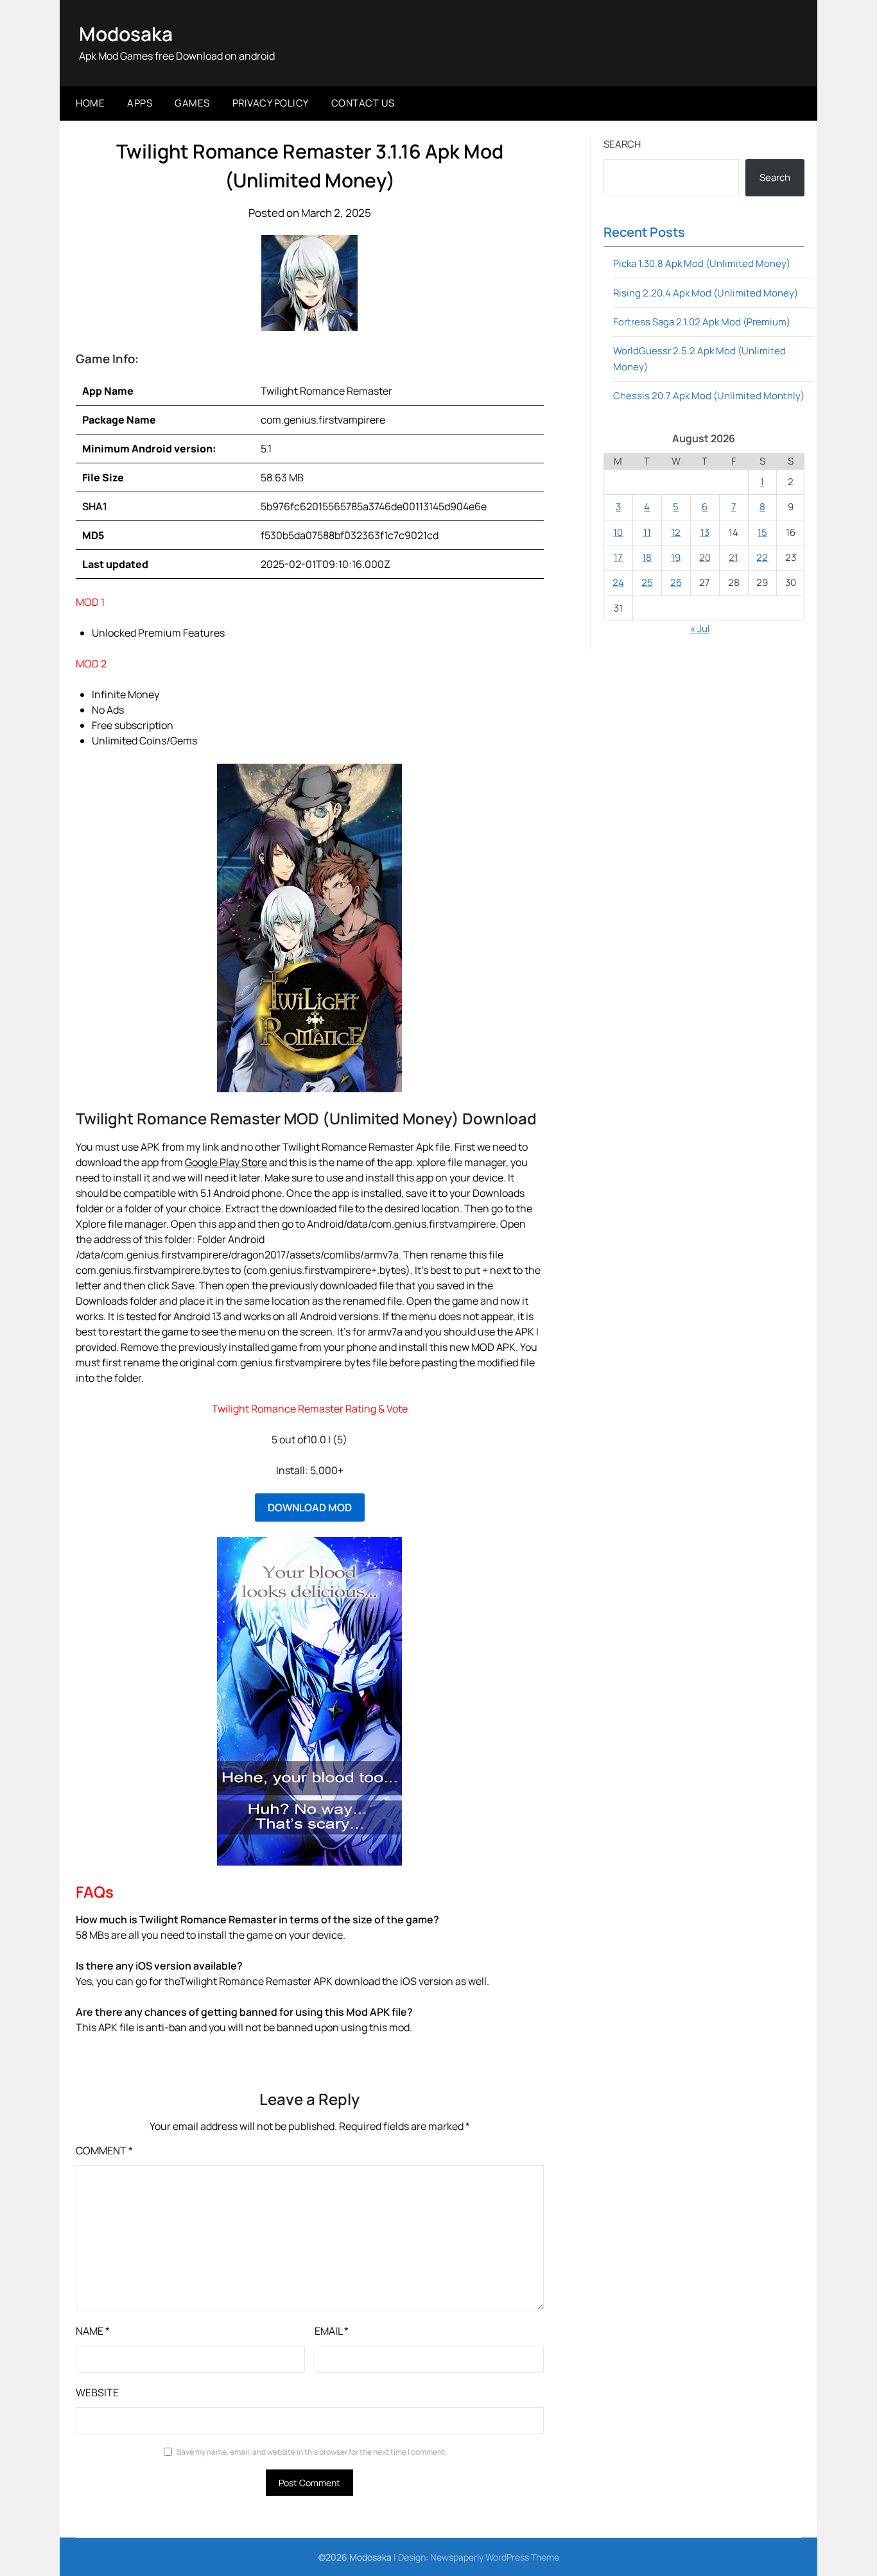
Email (332, 2331)
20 (705, 557)
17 (618, 557)
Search (622, 144)
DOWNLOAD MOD (310, 1507)
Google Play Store (226, 1162)
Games (192, 103)
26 (676, 582)
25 (647, 582)
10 (618, 532)
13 (705, 532)
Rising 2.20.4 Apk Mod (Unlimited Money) (706, 293)
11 (647, 532)
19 (676, 557)
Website (97, 2392)
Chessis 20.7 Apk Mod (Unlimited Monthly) (709, 396)
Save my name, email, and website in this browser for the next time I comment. (312, 2452)
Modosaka (126, 34)
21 (734, 557)
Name (93, 2331)
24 (618, 582)
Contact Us (363, 103)
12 (676, 532)
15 (762, 532)
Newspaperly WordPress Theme (495, 2557)
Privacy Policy (271, 103)
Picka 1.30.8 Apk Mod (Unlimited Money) (702, 263)
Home (90, 103)
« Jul (700, 629)
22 (762, 557)
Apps (140, 103)
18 (647, 557)
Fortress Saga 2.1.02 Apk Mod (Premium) (702, 322)
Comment (104, 2151)
